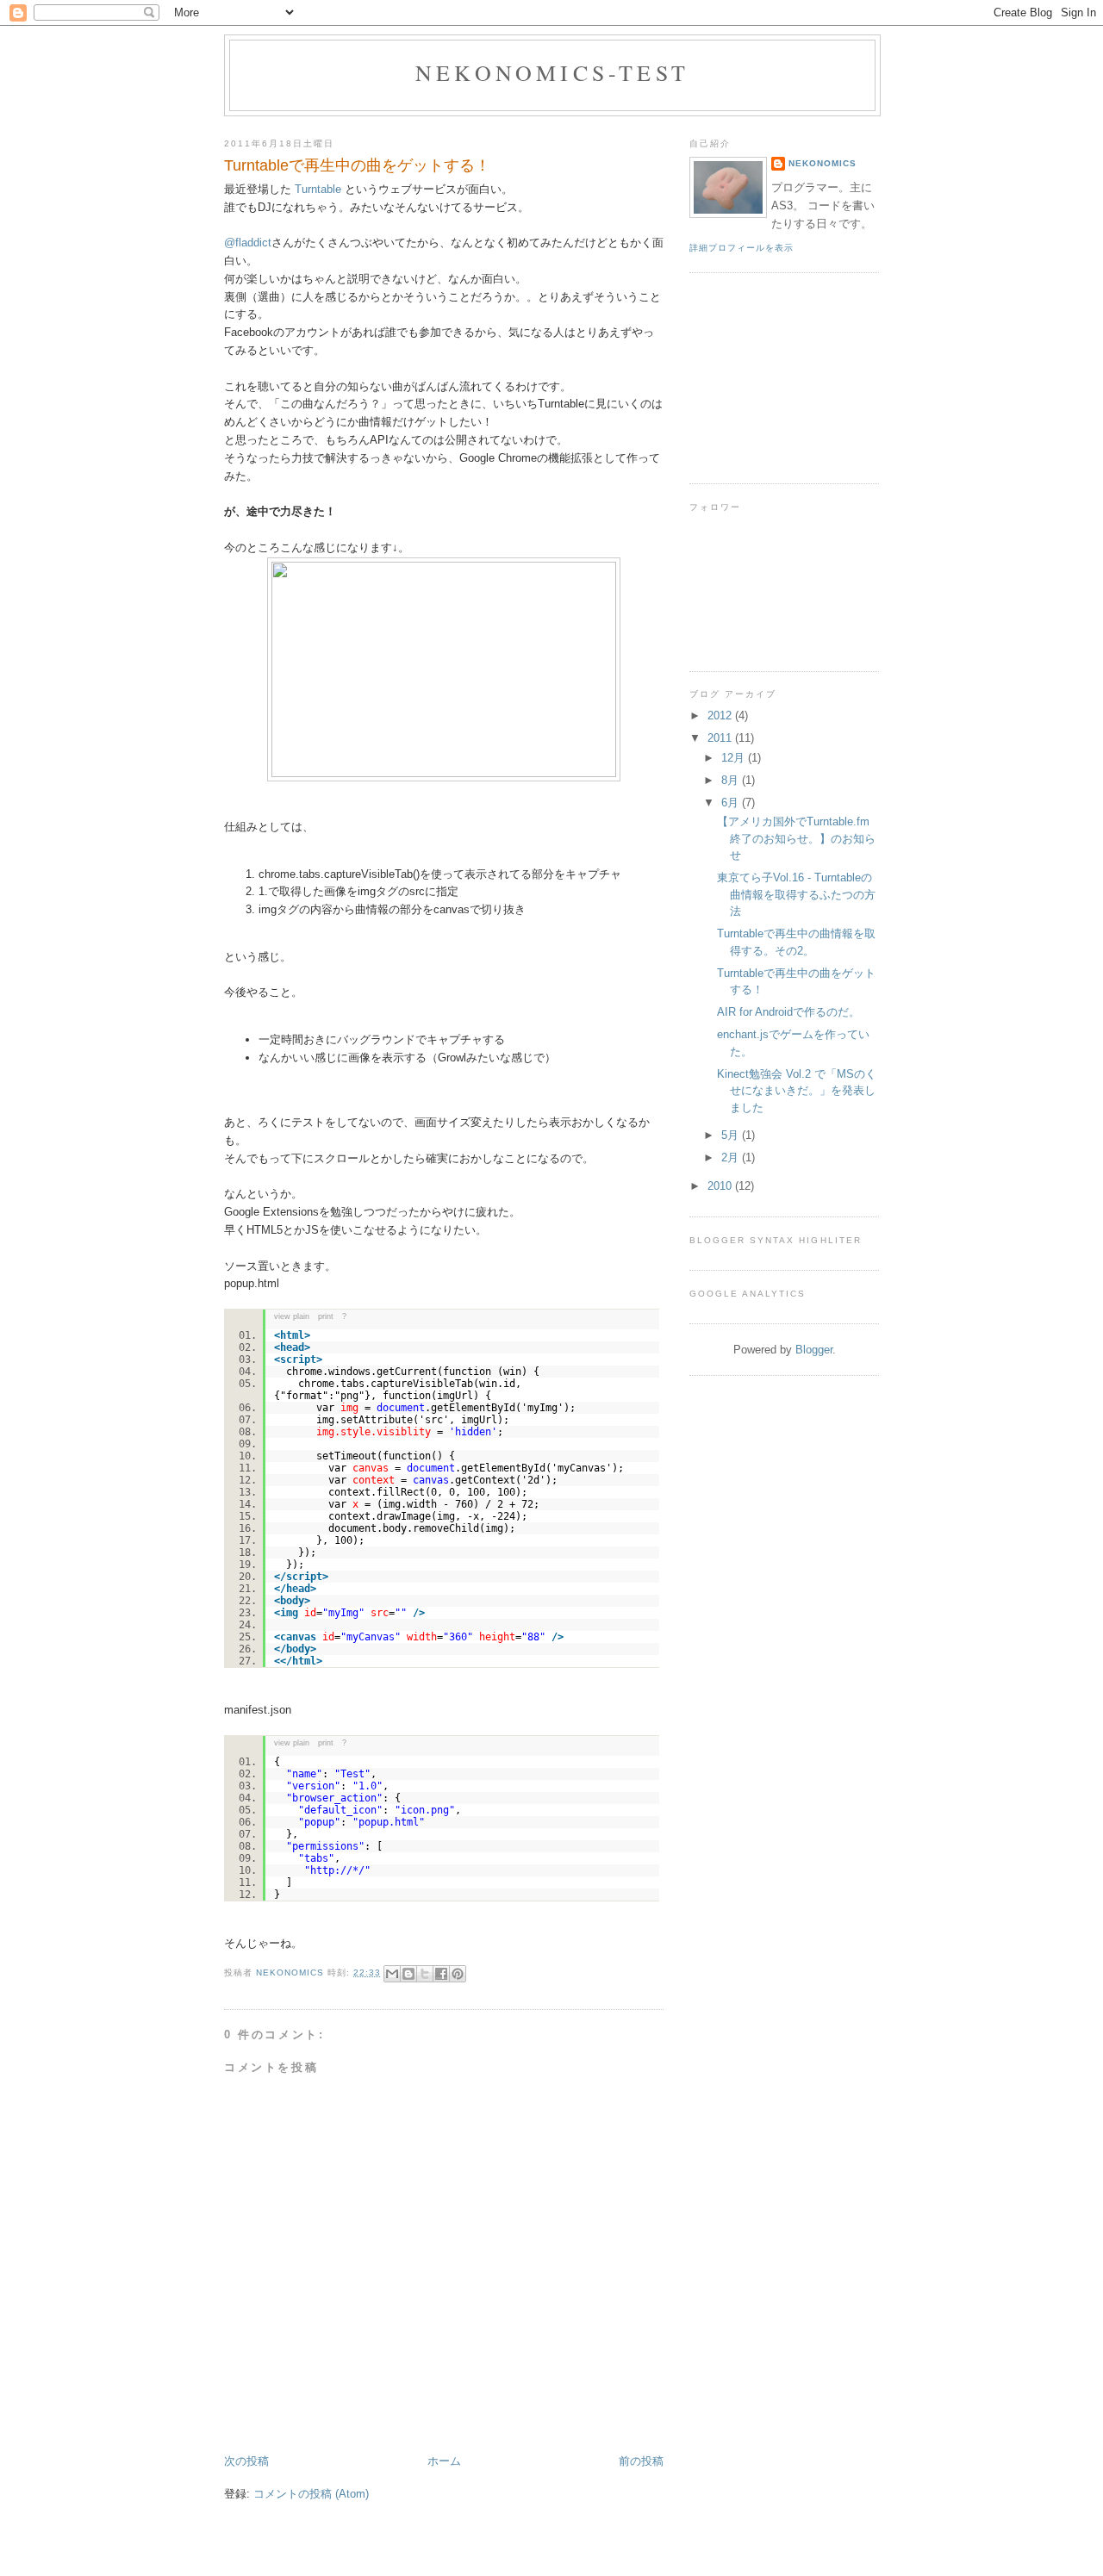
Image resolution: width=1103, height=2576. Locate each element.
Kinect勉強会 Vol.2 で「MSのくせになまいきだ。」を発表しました (797, 1091)
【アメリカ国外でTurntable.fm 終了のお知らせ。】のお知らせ (796, 838)
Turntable (318, 189)
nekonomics (823, 163)
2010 (721, 1186)
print (326, 1316)
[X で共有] (425, 1974)
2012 (721, 716)
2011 (721, 738)
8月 (732, 780)
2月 (732, 1157)
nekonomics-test (552, 72)
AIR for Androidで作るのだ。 (788, 1012)
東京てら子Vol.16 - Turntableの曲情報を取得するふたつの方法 (796, 894)
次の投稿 (246, 2461)
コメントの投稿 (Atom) (311, 2494)
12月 (735, 758)
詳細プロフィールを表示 (742, 248)
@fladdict (248, 243)
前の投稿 (641, 2461)
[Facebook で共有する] (441, 1974)
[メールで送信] (392, 1974)
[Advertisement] (776, 376)
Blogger (814, 1350)
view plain (292, 1316)
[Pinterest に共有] (458, 1974)
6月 (732, 803)
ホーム (444, 2461)
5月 (732, 1135)
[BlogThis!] (408, 1974)
